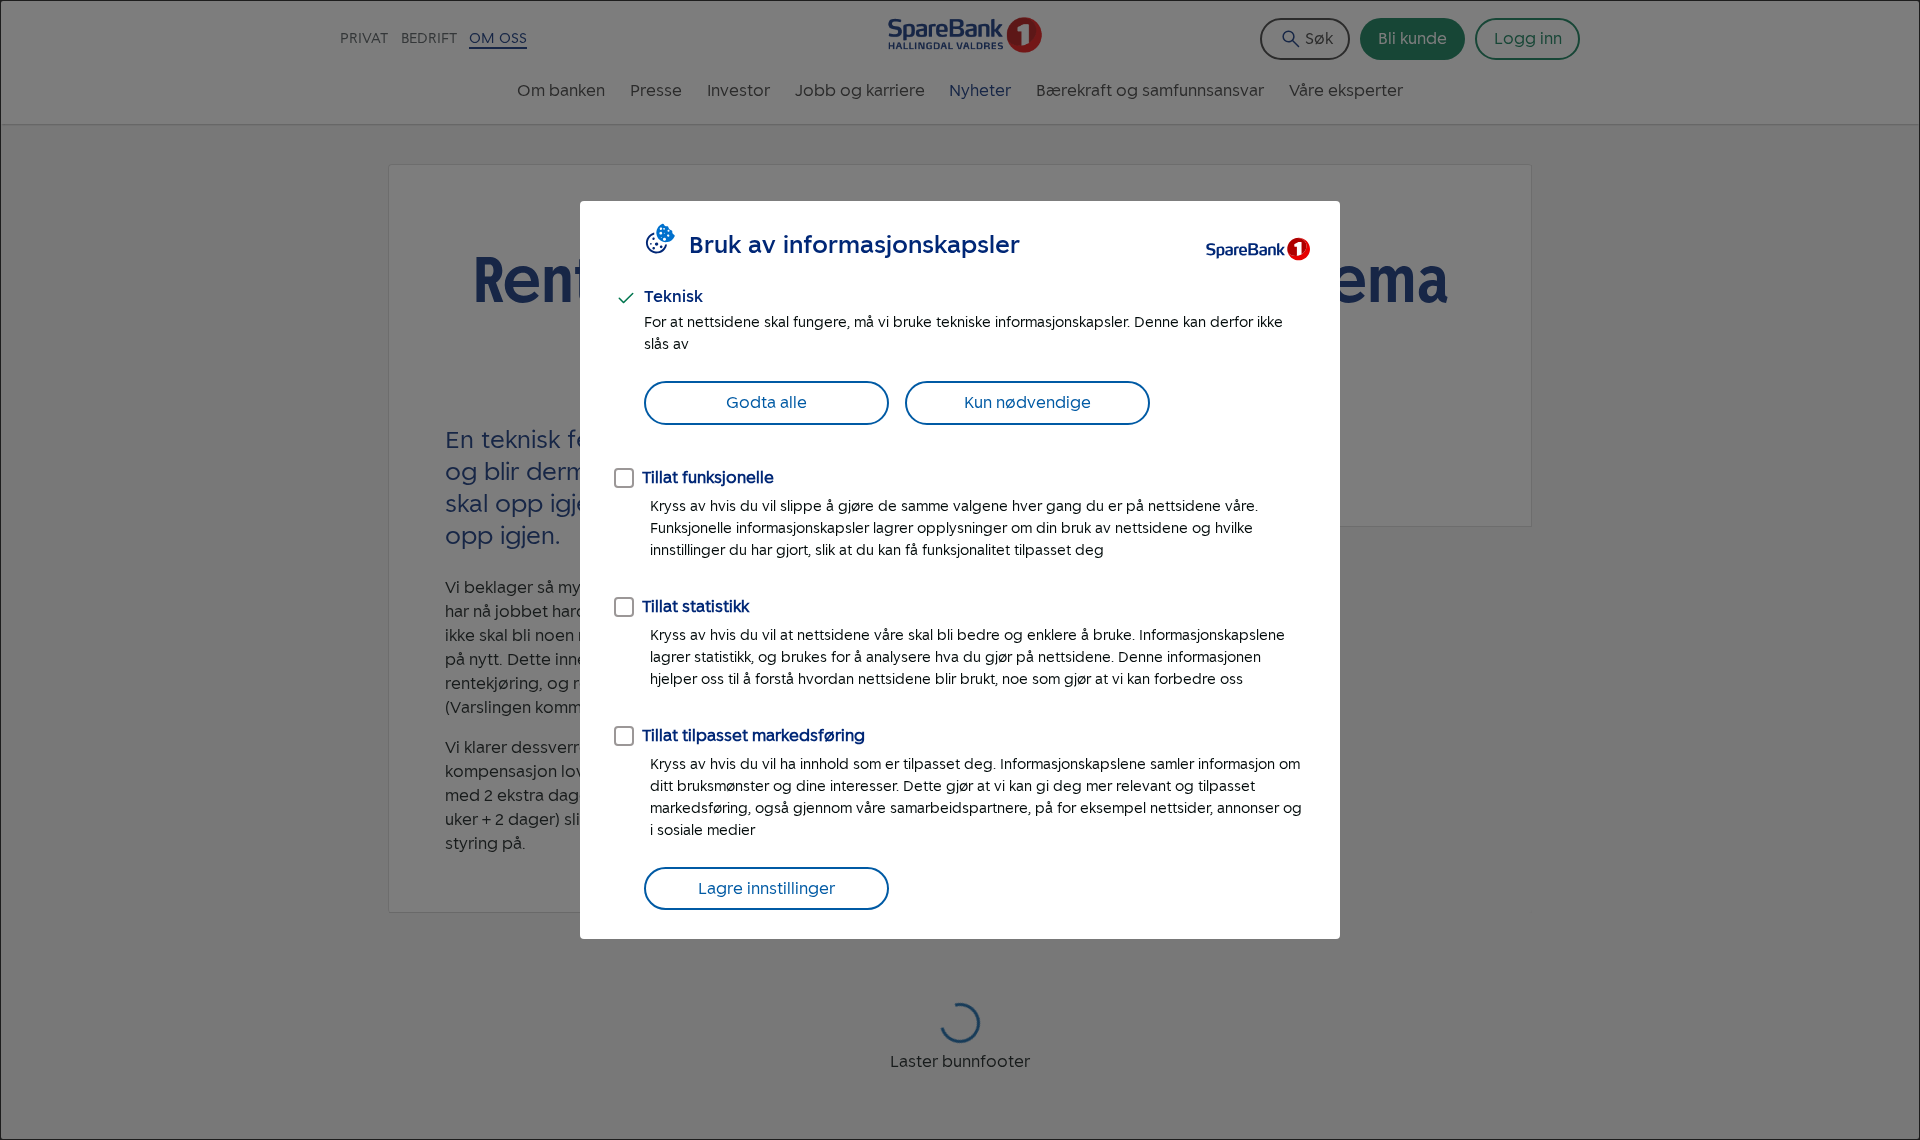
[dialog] (960, 570)
